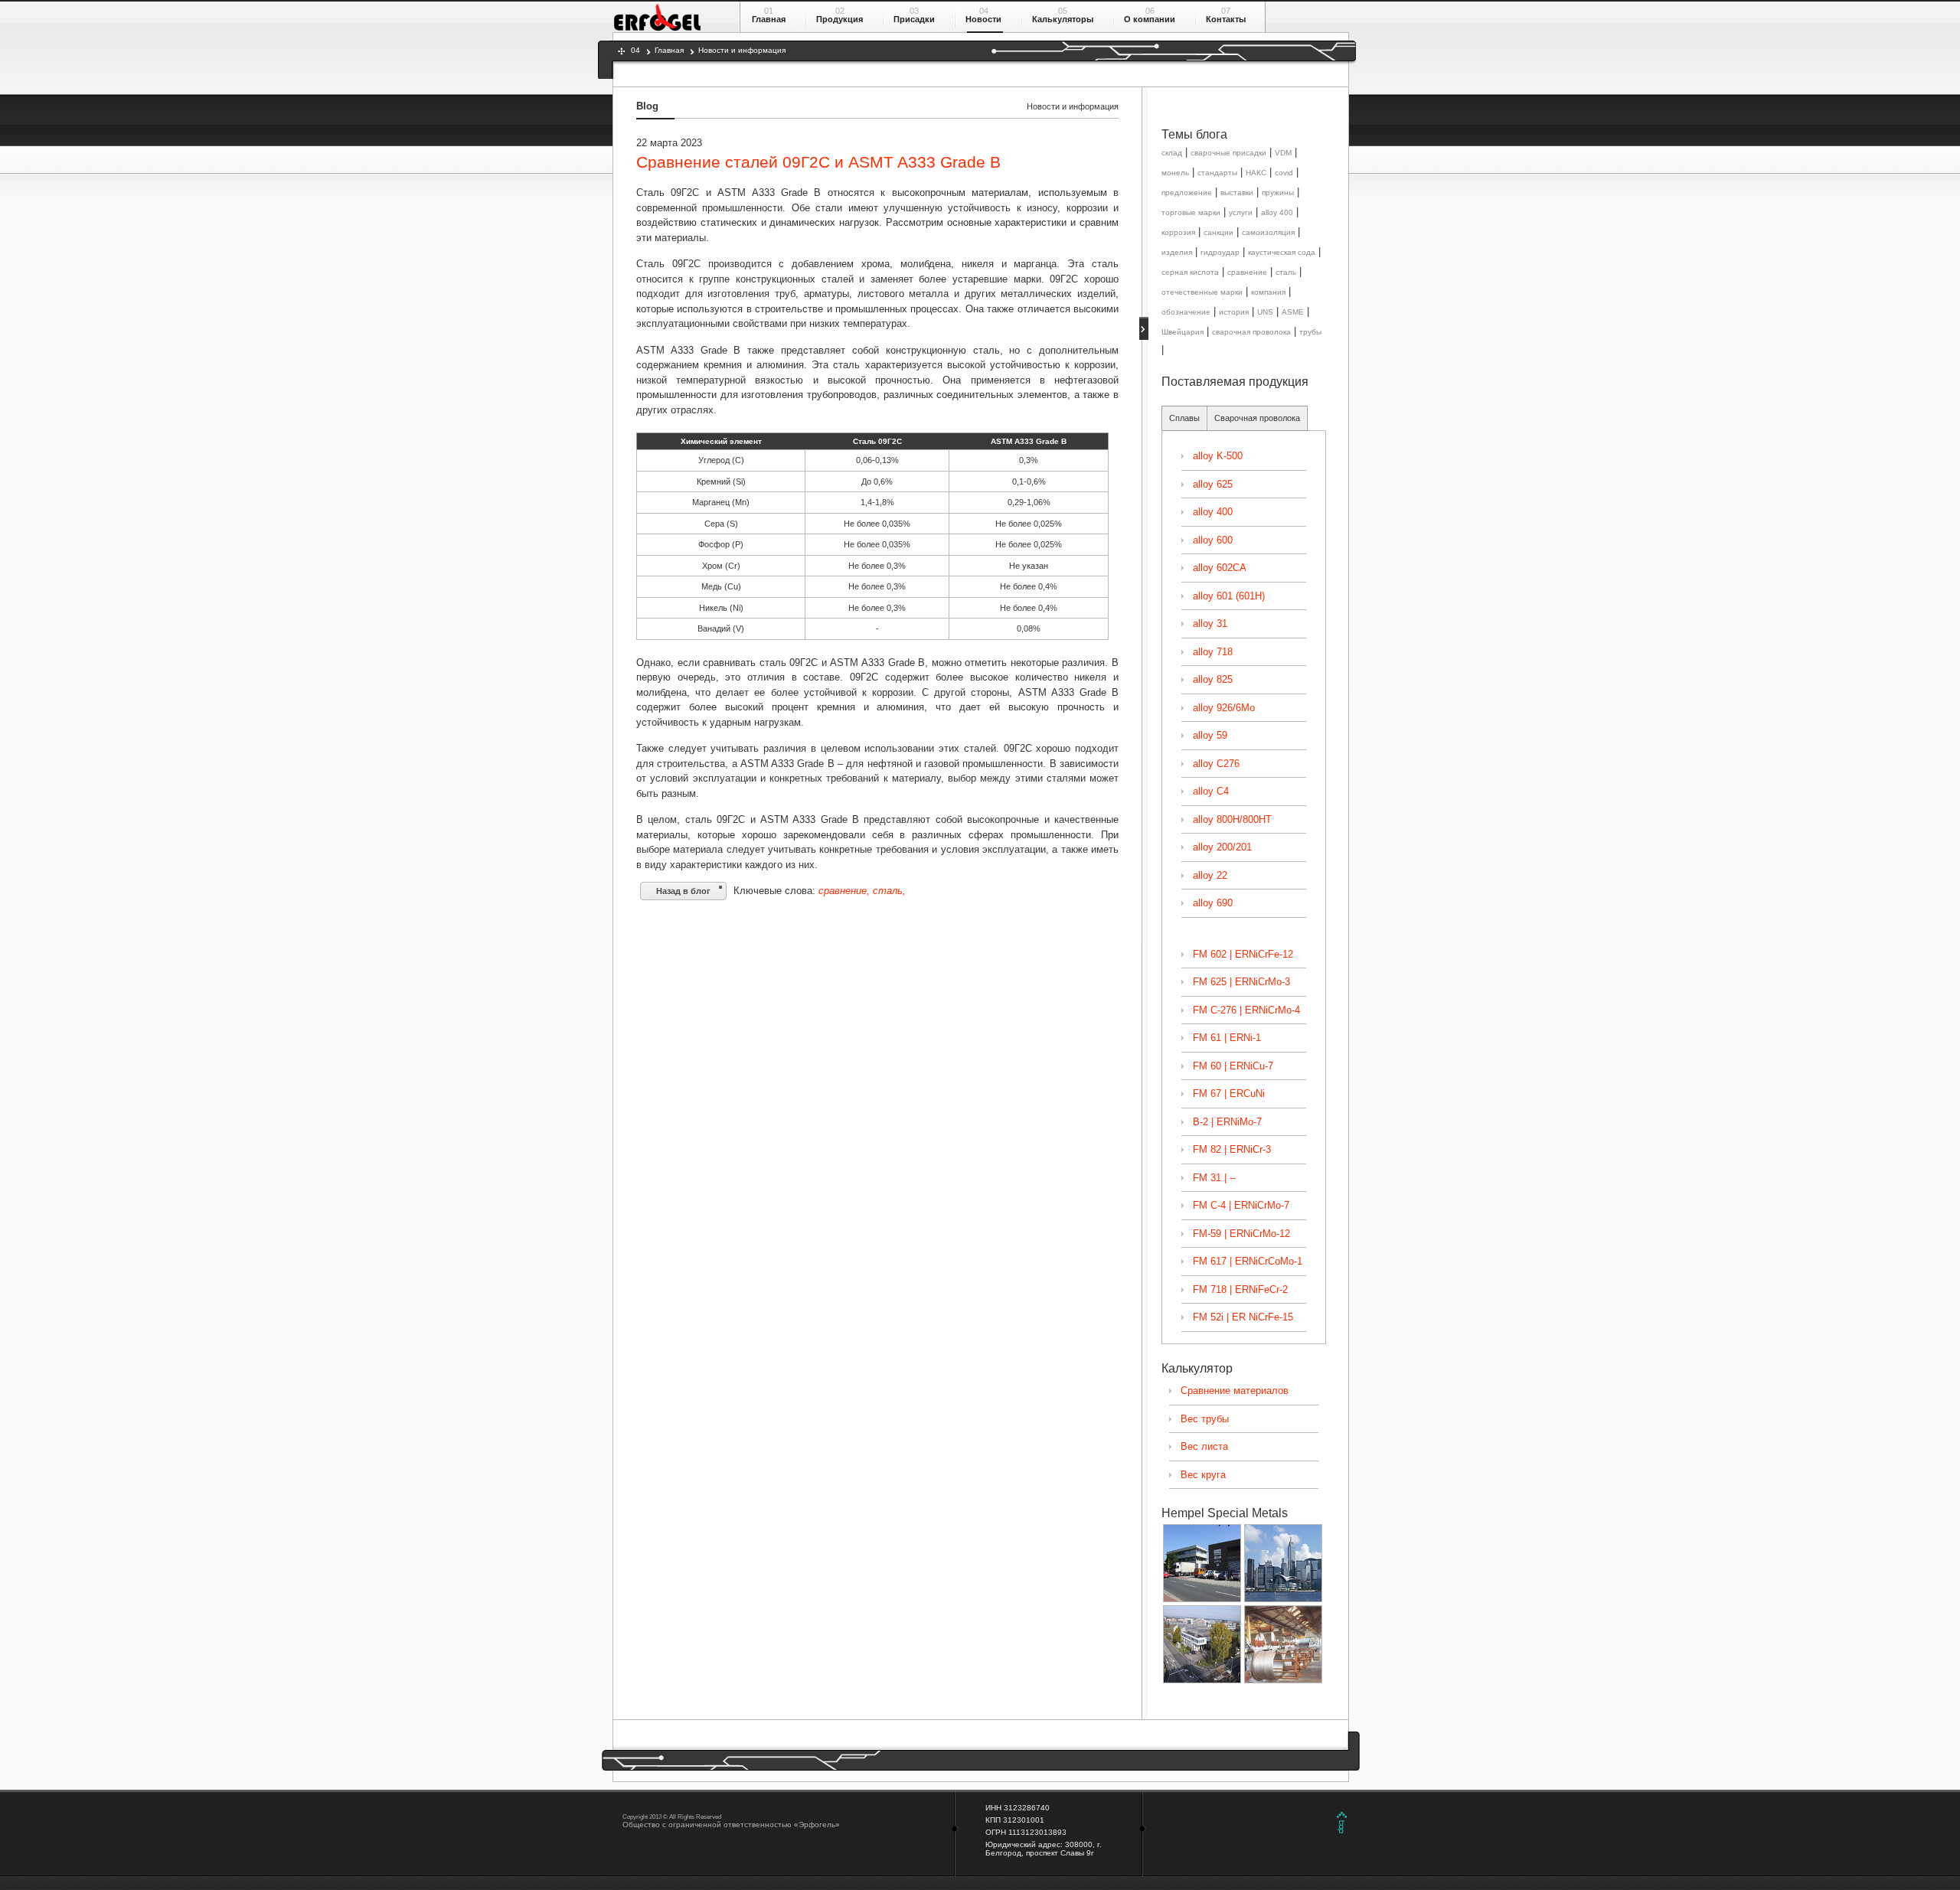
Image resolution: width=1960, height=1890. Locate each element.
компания (1268, 292)
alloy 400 (1277, 212)
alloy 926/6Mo (1224, 708)
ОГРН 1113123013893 (1026, 1832)
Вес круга (1203, 1475)
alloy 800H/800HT (1232, 819)
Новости (983, 19)
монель (1175, 173)
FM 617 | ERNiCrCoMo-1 (1248, 1261)
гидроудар (1220, 252)
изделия (1177, 252)
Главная (769, 19)
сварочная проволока (1251, 332)
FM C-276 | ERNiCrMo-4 (1246, 1010)
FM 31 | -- (1214, 1178)
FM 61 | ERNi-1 (1227, 1038)
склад (1172, 153)
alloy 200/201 (1222, 847)
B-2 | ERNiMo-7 (1227, 1122)
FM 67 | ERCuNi (1229, 1094)
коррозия (1178, 232)
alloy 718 (1213, 652)
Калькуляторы (1063, 19)
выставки (1237, 193)
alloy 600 (1213, 540)
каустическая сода (1282, 252)
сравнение (1247, 272)
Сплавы (1184, 418)
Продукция (840, 19)
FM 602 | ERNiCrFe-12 (1243, 954)
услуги (1241, 212)
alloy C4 (1211, 791)
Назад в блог (683, 891)
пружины (1278, 193)
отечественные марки (1202, 292)
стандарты (1217, 173)
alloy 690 (1213, 903)
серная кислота (1190, 272)
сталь (1286, 272)
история (1234, 312)
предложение (1187, 193)
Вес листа (1204, 1446)
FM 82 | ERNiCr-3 (1232, 1149)
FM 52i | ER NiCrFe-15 (1243, 1317)
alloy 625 (1213, 484)
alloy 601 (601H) (1229, 596)
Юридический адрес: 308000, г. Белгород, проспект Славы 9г (1044, 1849)
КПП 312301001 (1015, 1820)
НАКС (1256, 173)
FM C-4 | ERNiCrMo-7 (1241, 1205)
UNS (1265, 312)
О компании (1150, 19)
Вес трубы (1205, 1419)
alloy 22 (1210, 875)
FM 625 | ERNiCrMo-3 (1241, 982)
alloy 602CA (1220, 568)
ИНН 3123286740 (1018, 1808)
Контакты (1226, 19)
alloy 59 (1210, 735)
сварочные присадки (1228, 153)
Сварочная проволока (1257, 418)
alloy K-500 (1218, 456)
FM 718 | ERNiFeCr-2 (1240, 1289)
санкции (1218, 232)
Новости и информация (742, 50)
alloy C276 (1216, 764)
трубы (1310, 332)
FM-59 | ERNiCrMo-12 (1241, 1234)
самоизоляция (1268, 232)
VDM (1283, 153)
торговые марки (1191, 212)
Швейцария (1183, 332)
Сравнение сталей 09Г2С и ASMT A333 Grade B (818, 162)
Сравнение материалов (1235, 1391)
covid (1284, 173)
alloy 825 (1213, 679)
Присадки (914, 19)
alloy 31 (1210, 623)
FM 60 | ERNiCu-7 (1233, 1066)
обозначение (1186, 312)
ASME (1293, 312)
